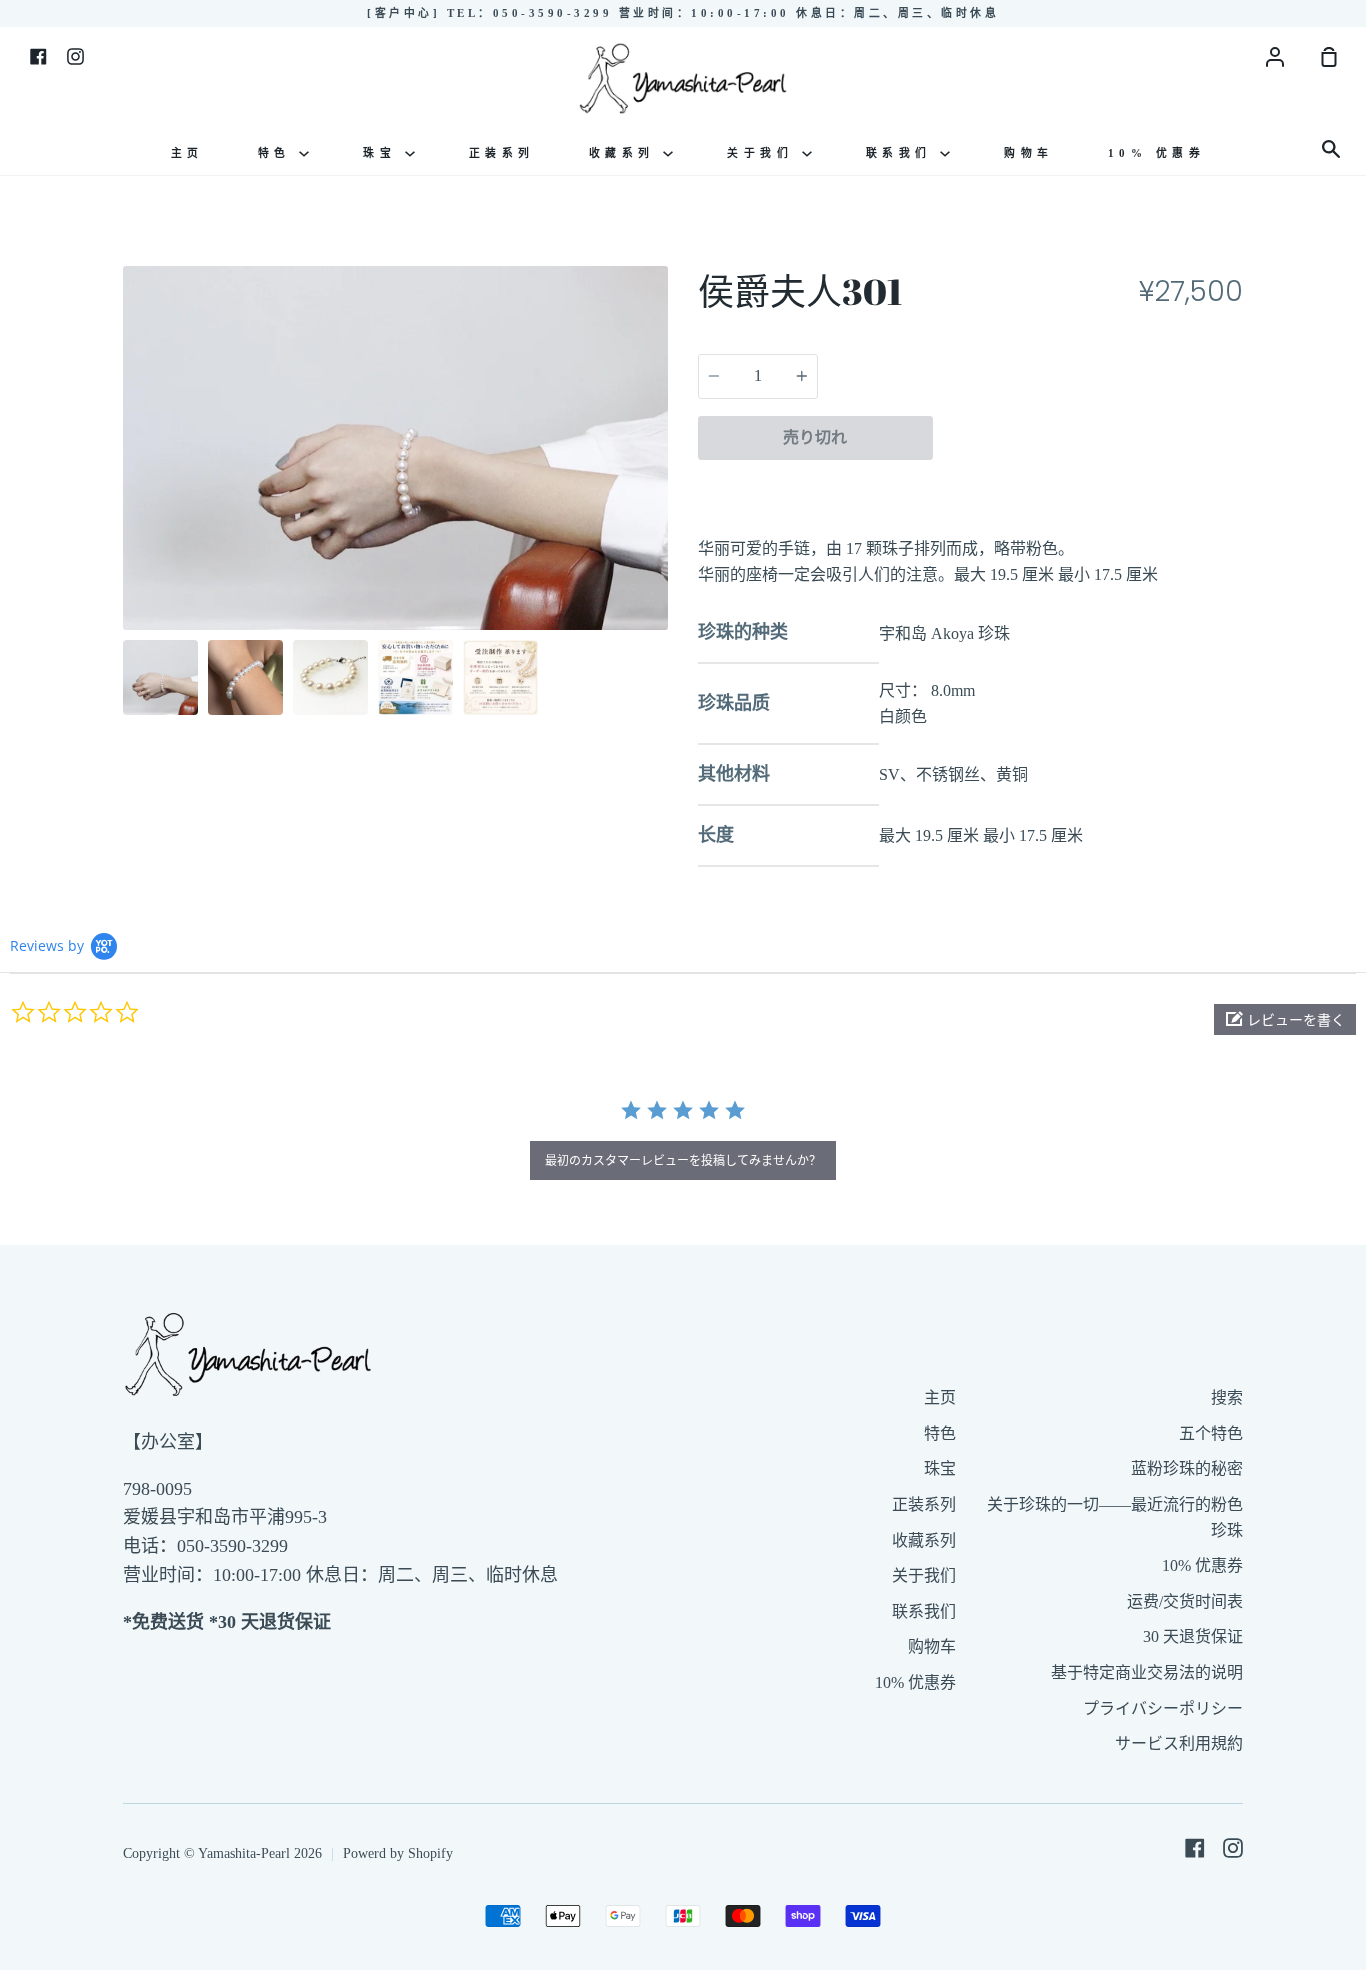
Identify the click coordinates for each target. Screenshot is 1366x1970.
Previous (129, 505)
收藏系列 (626, 153)
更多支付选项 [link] (1088, 484)
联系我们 (903, 153)
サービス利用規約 (1179, 1743)
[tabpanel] (395, 447)
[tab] (160, 677)
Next (662, 505)
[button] (1285, 1019)
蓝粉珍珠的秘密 (1187, 1468)
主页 (187, 153)
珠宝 (384, 153)
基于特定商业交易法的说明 (1147, 1672)
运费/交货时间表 (1185, 1601)
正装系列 (502, 153)
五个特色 (1211, 1433)
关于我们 (764, 153)
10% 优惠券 (1157, 153)
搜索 (1227, 1397)
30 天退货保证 (1193, 1636)
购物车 (1029, 153)
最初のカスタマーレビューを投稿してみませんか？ (683, 1160)
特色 (279, 153)
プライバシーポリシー (1163, 1708)
